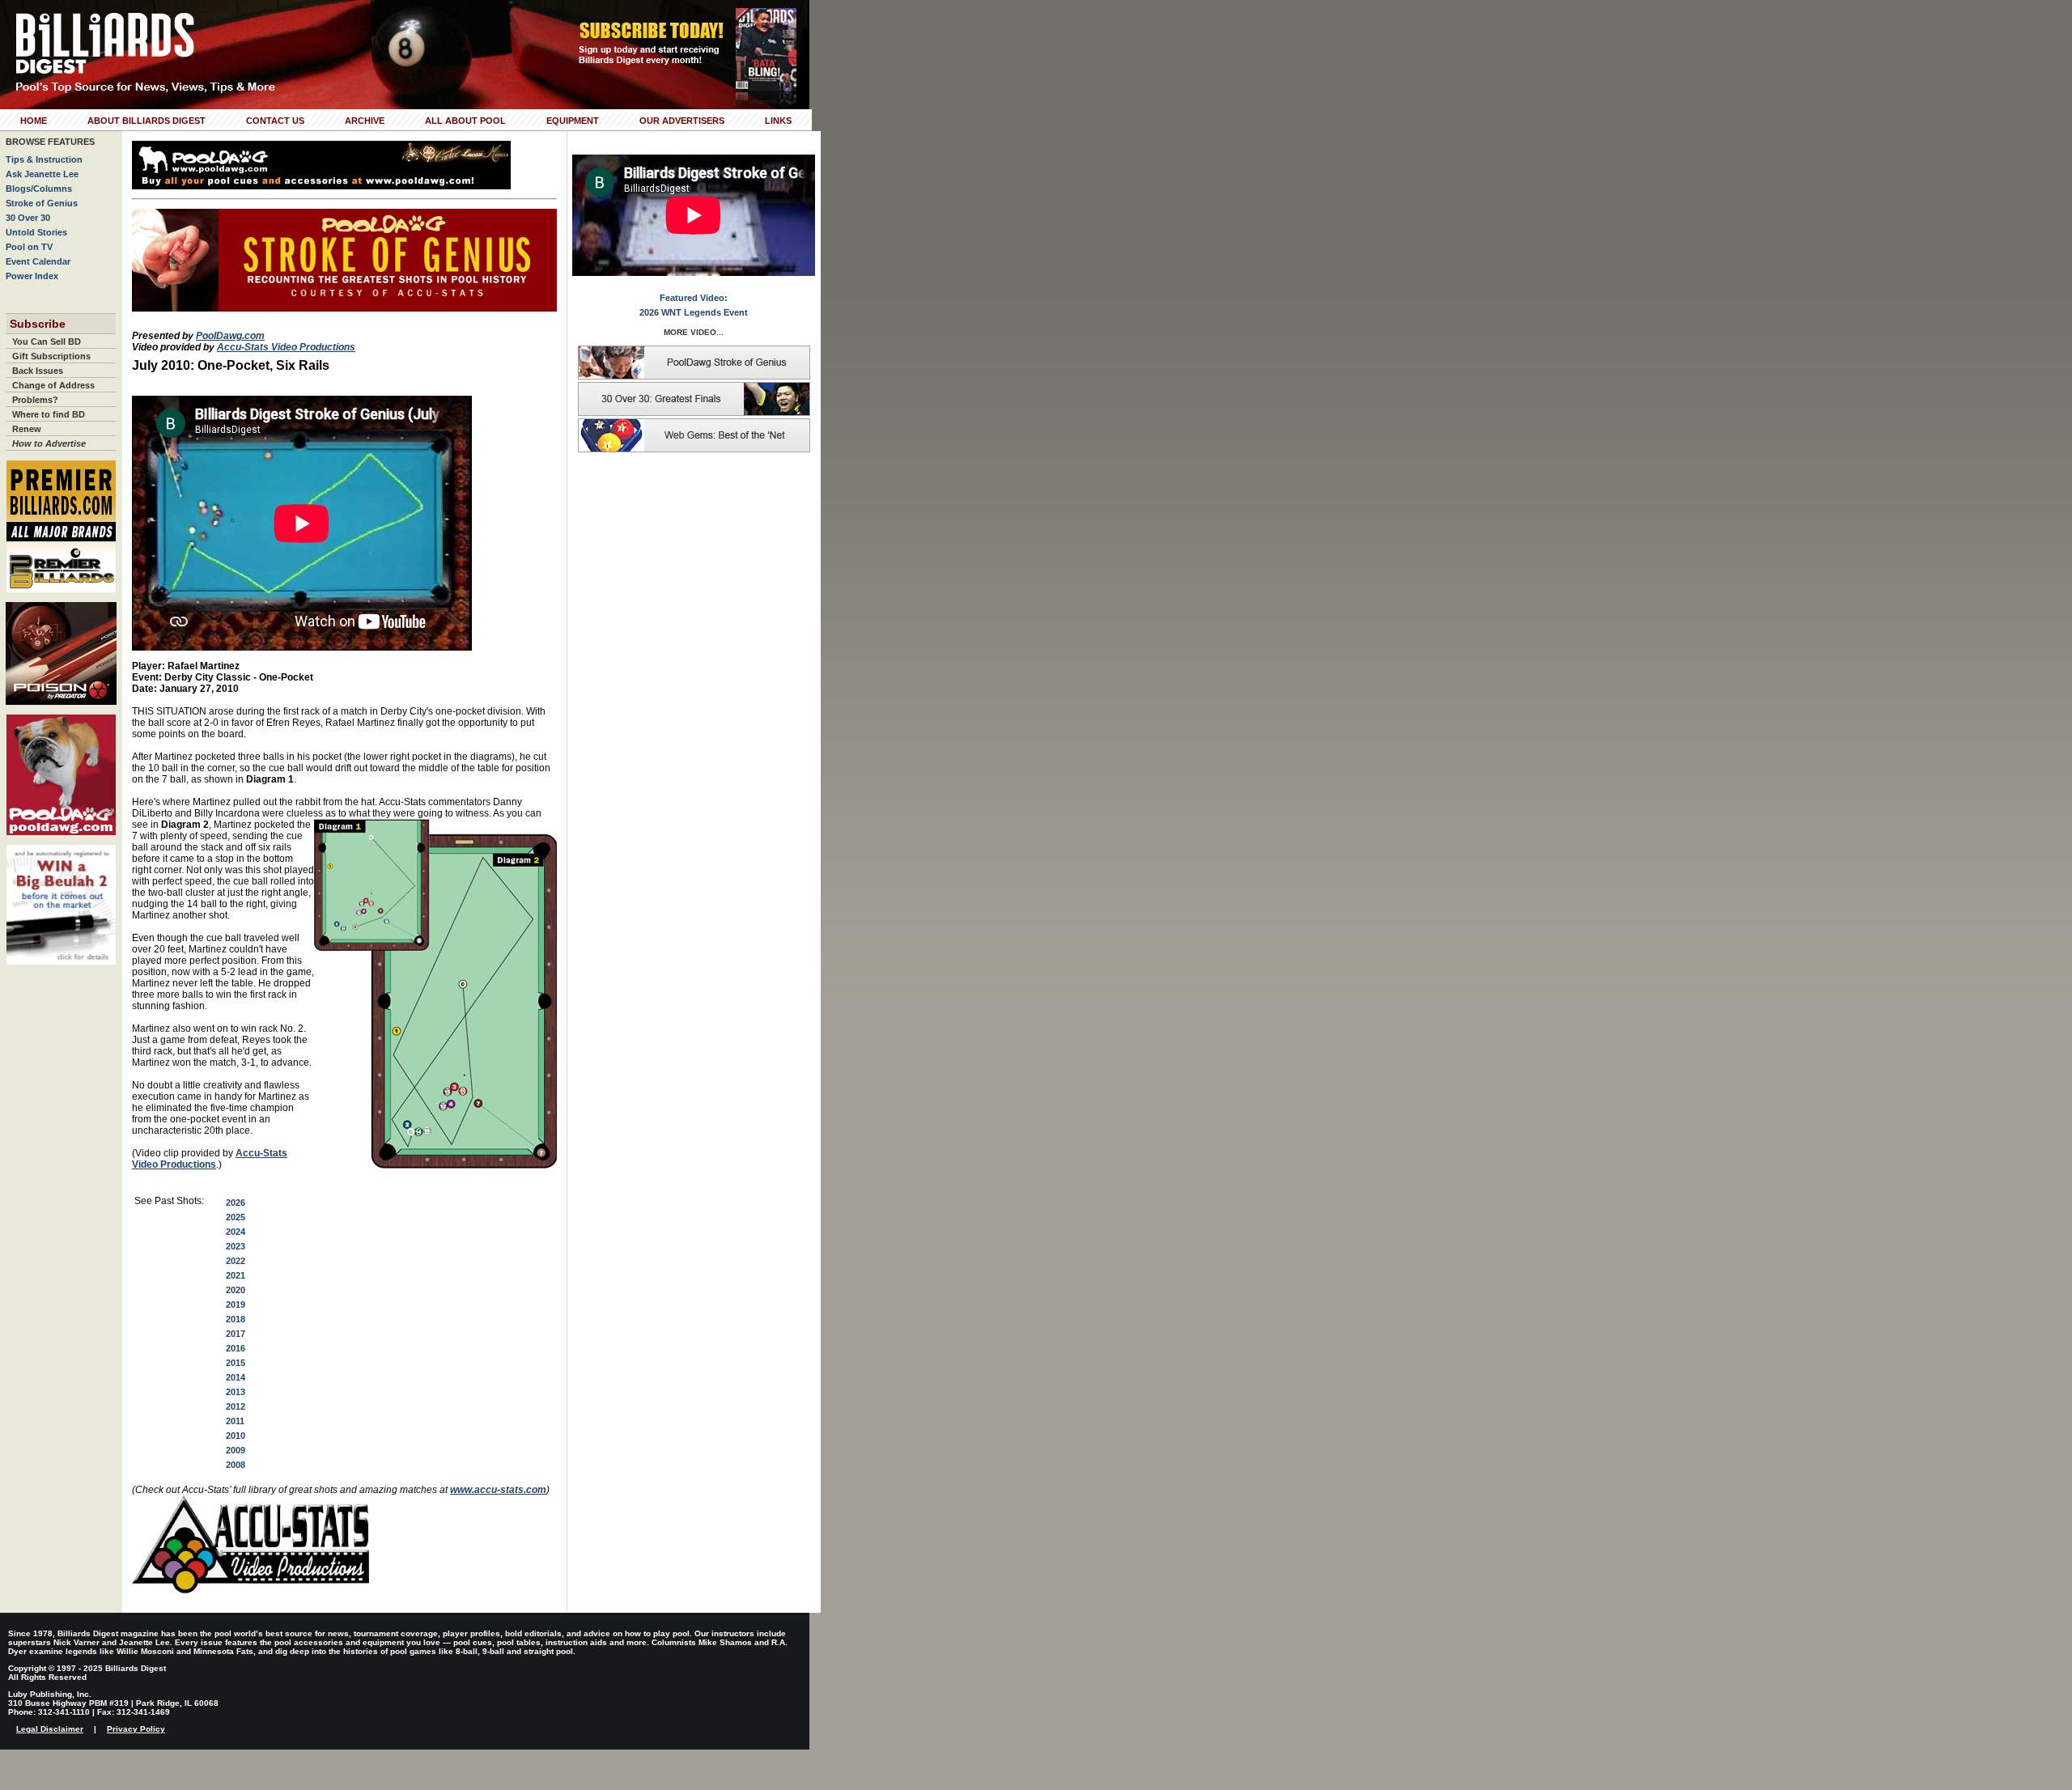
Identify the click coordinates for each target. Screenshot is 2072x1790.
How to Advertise (49, 443)
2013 (236, 1392)
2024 (236, 1232)
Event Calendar (38, 261)
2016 (236, 1348)
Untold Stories (36, 232)
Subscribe (38, 324)
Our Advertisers (682, 121)
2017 (236, 1334)
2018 (236, 1319)
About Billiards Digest (146, 121)
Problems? (35, 400)
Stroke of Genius (42, 203)
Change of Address (53, 385)
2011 (235, 1421)
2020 (236, 1290)
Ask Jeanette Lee (42, 174)
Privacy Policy (136, 1729)
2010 (236, 1436)
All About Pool (465, 121)
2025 (236, 1217)
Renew (27, 429)
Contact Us (275, 121)
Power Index (32, 276)
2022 (236, 1261)
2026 (236, 1203)
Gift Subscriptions (51, 356)
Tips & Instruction (44, 159)
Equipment (573, 121)
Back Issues (38, 371)
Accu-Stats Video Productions (286, 347)
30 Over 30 (28, 218)
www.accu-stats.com (498, 1490)
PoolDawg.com (230, 336)
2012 (236, 1406)
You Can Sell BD (47, 341)
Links (778, 121)
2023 (236, 1246)
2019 (236, 1304)
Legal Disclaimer (50, 1729)
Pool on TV (29, 247)
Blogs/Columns (39, 189)
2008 (236, 1465)
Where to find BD (49, 414)
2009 (236, 1450)
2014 (236, 1377)
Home (34, 121)
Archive (365, 121)
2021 (236, 1275)
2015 (236, 1363)
